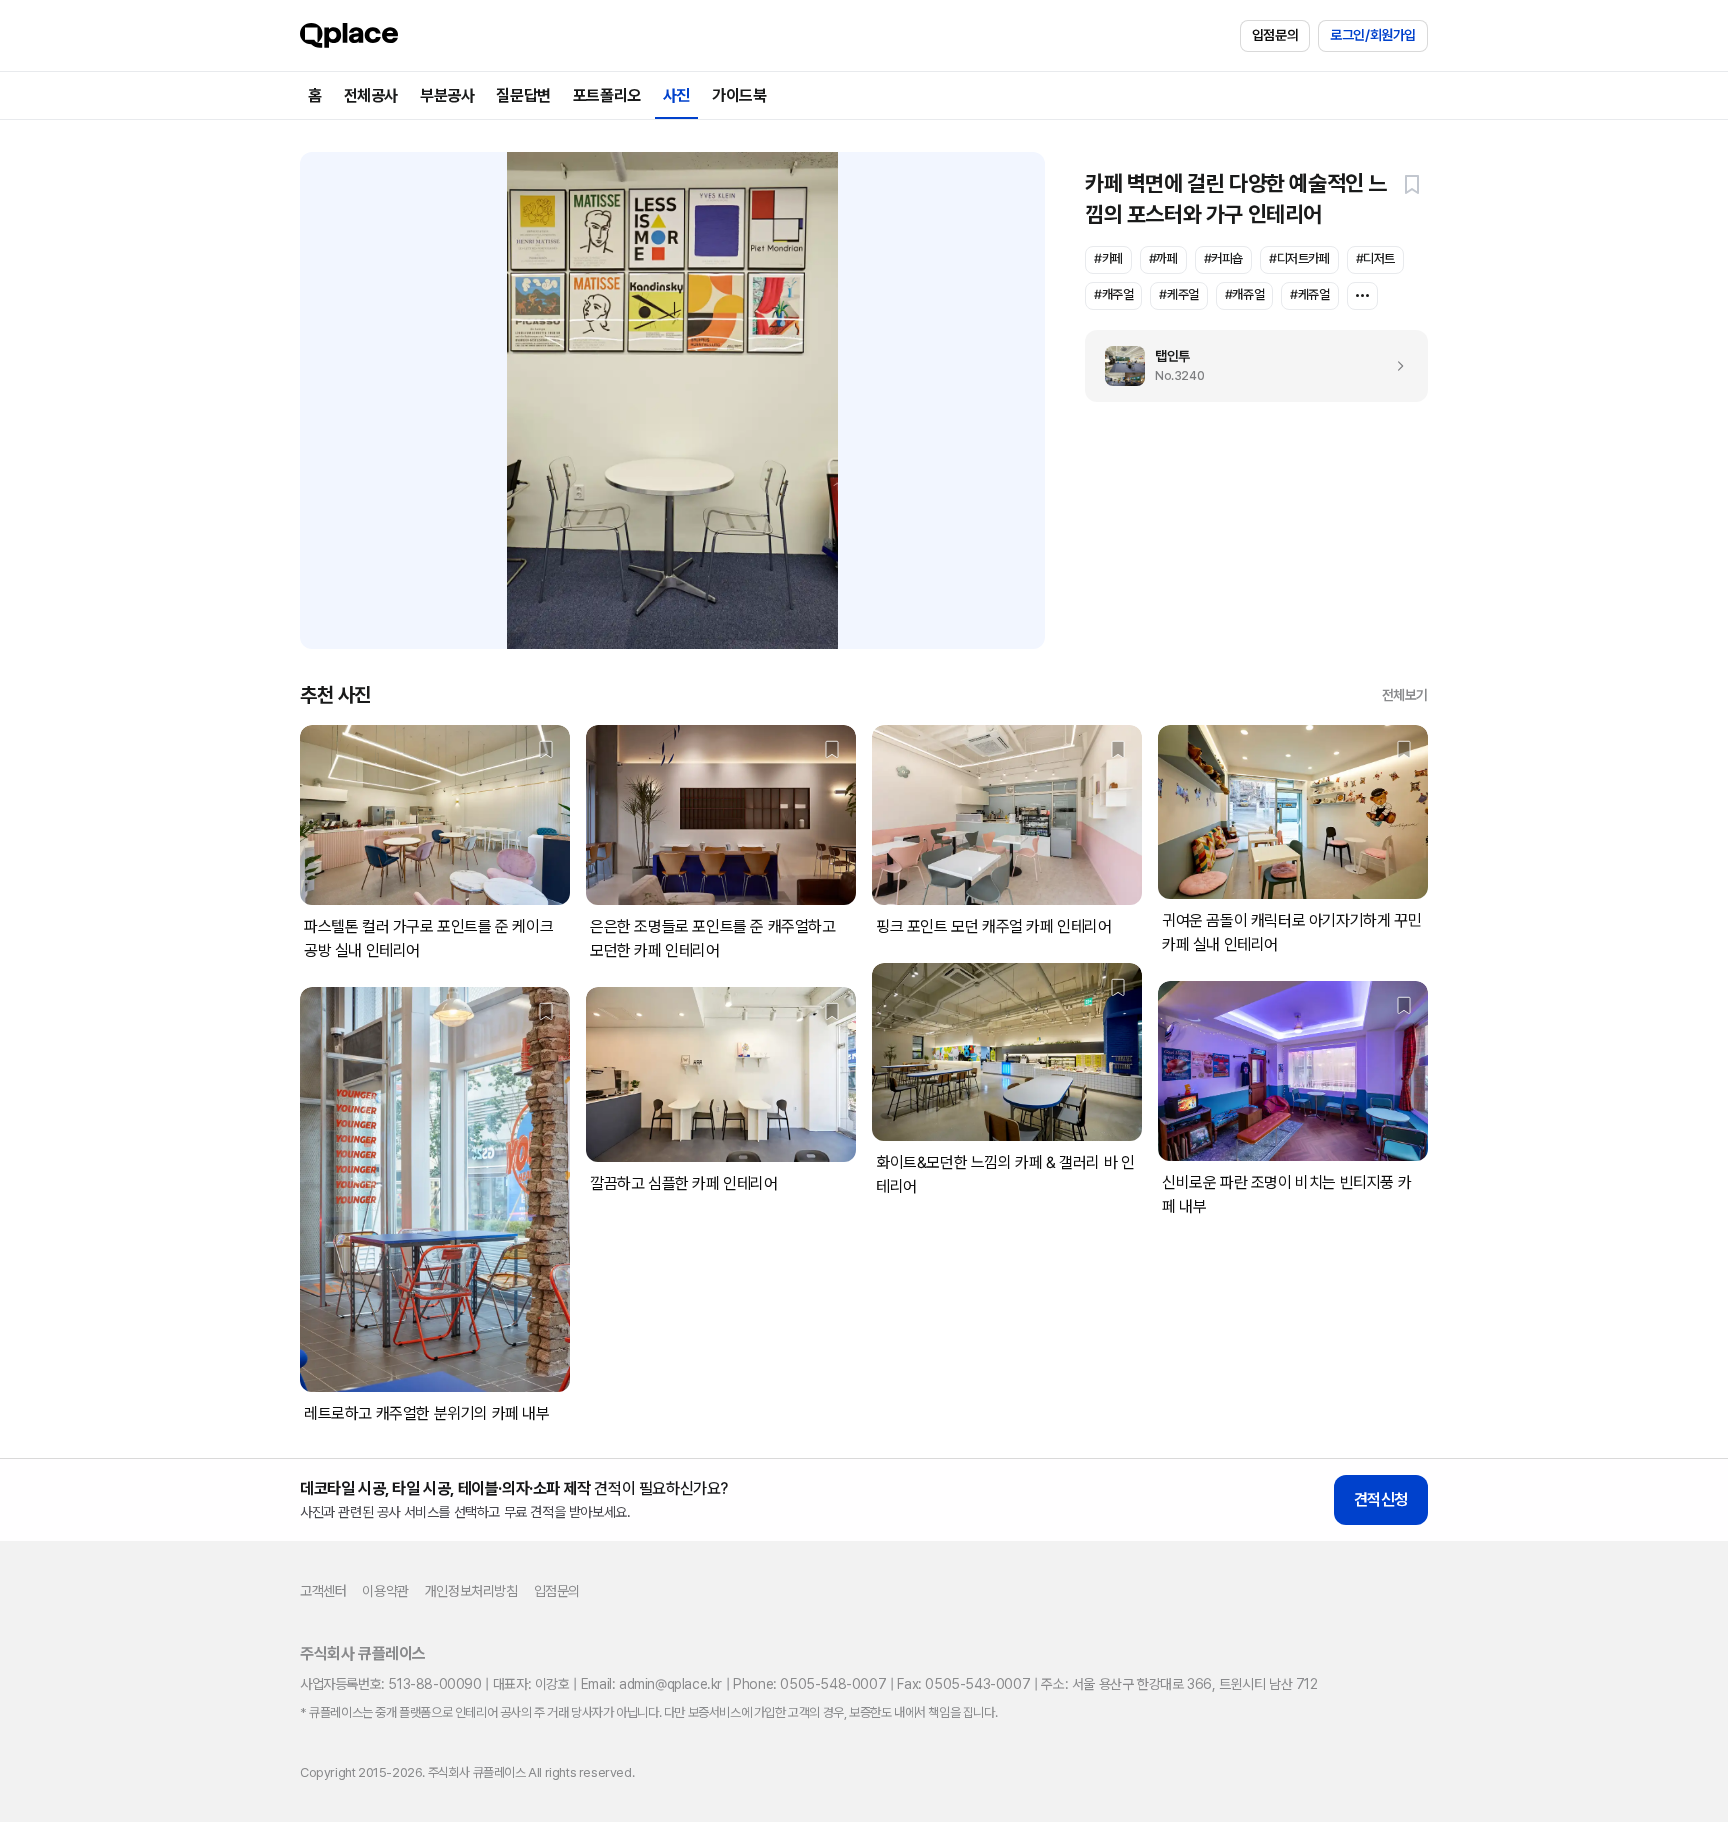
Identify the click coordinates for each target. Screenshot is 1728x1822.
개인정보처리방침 (471, 1591)
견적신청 (1381, 1499)
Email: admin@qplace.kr (651, 1684)
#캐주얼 (1113, 294)
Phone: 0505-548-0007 (809, 1684)
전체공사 (371, 95)
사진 (676, 95)
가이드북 (739, 95)
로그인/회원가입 (1373, 35)
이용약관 (385, 1591)
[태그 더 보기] (1362, 296)
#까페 (1163, 258)
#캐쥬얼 (1244, 294)
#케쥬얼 (1309, 294)
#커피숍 (1223, 258)
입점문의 (1275, 35)
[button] (1412, 184)
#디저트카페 (1299, 258)
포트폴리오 (607, 95)
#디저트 (1375, 258)
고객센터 (323, 1591)
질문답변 (523, 95)
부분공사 (447, 95)
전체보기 (1405, 695)
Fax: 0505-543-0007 (963, 1684)
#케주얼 (1178, 294)
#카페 (1108, 258)
